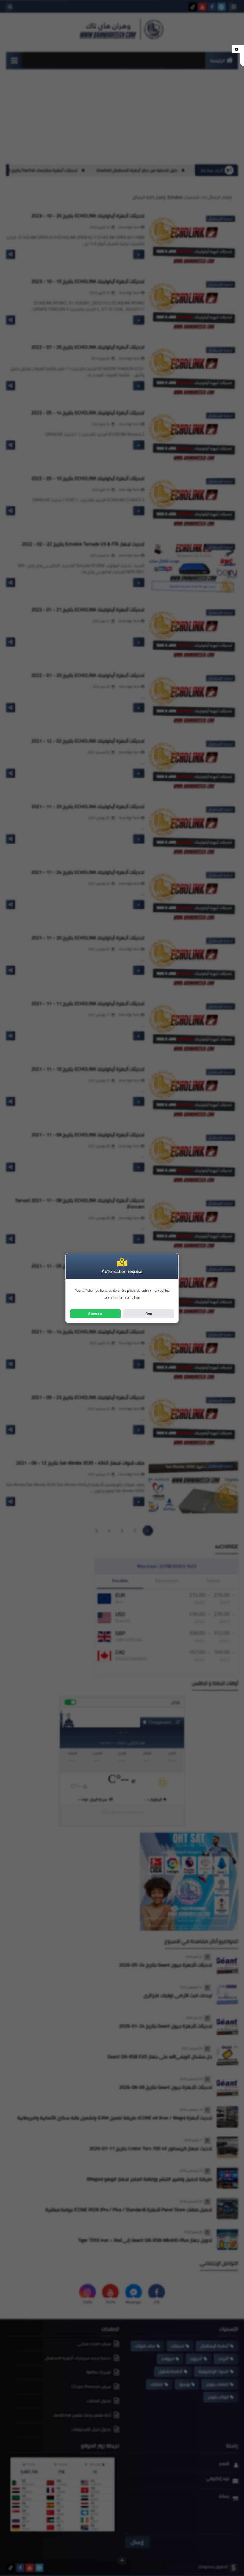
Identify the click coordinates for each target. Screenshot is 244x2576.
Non (149, 1313)
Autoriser (95, 1313)
